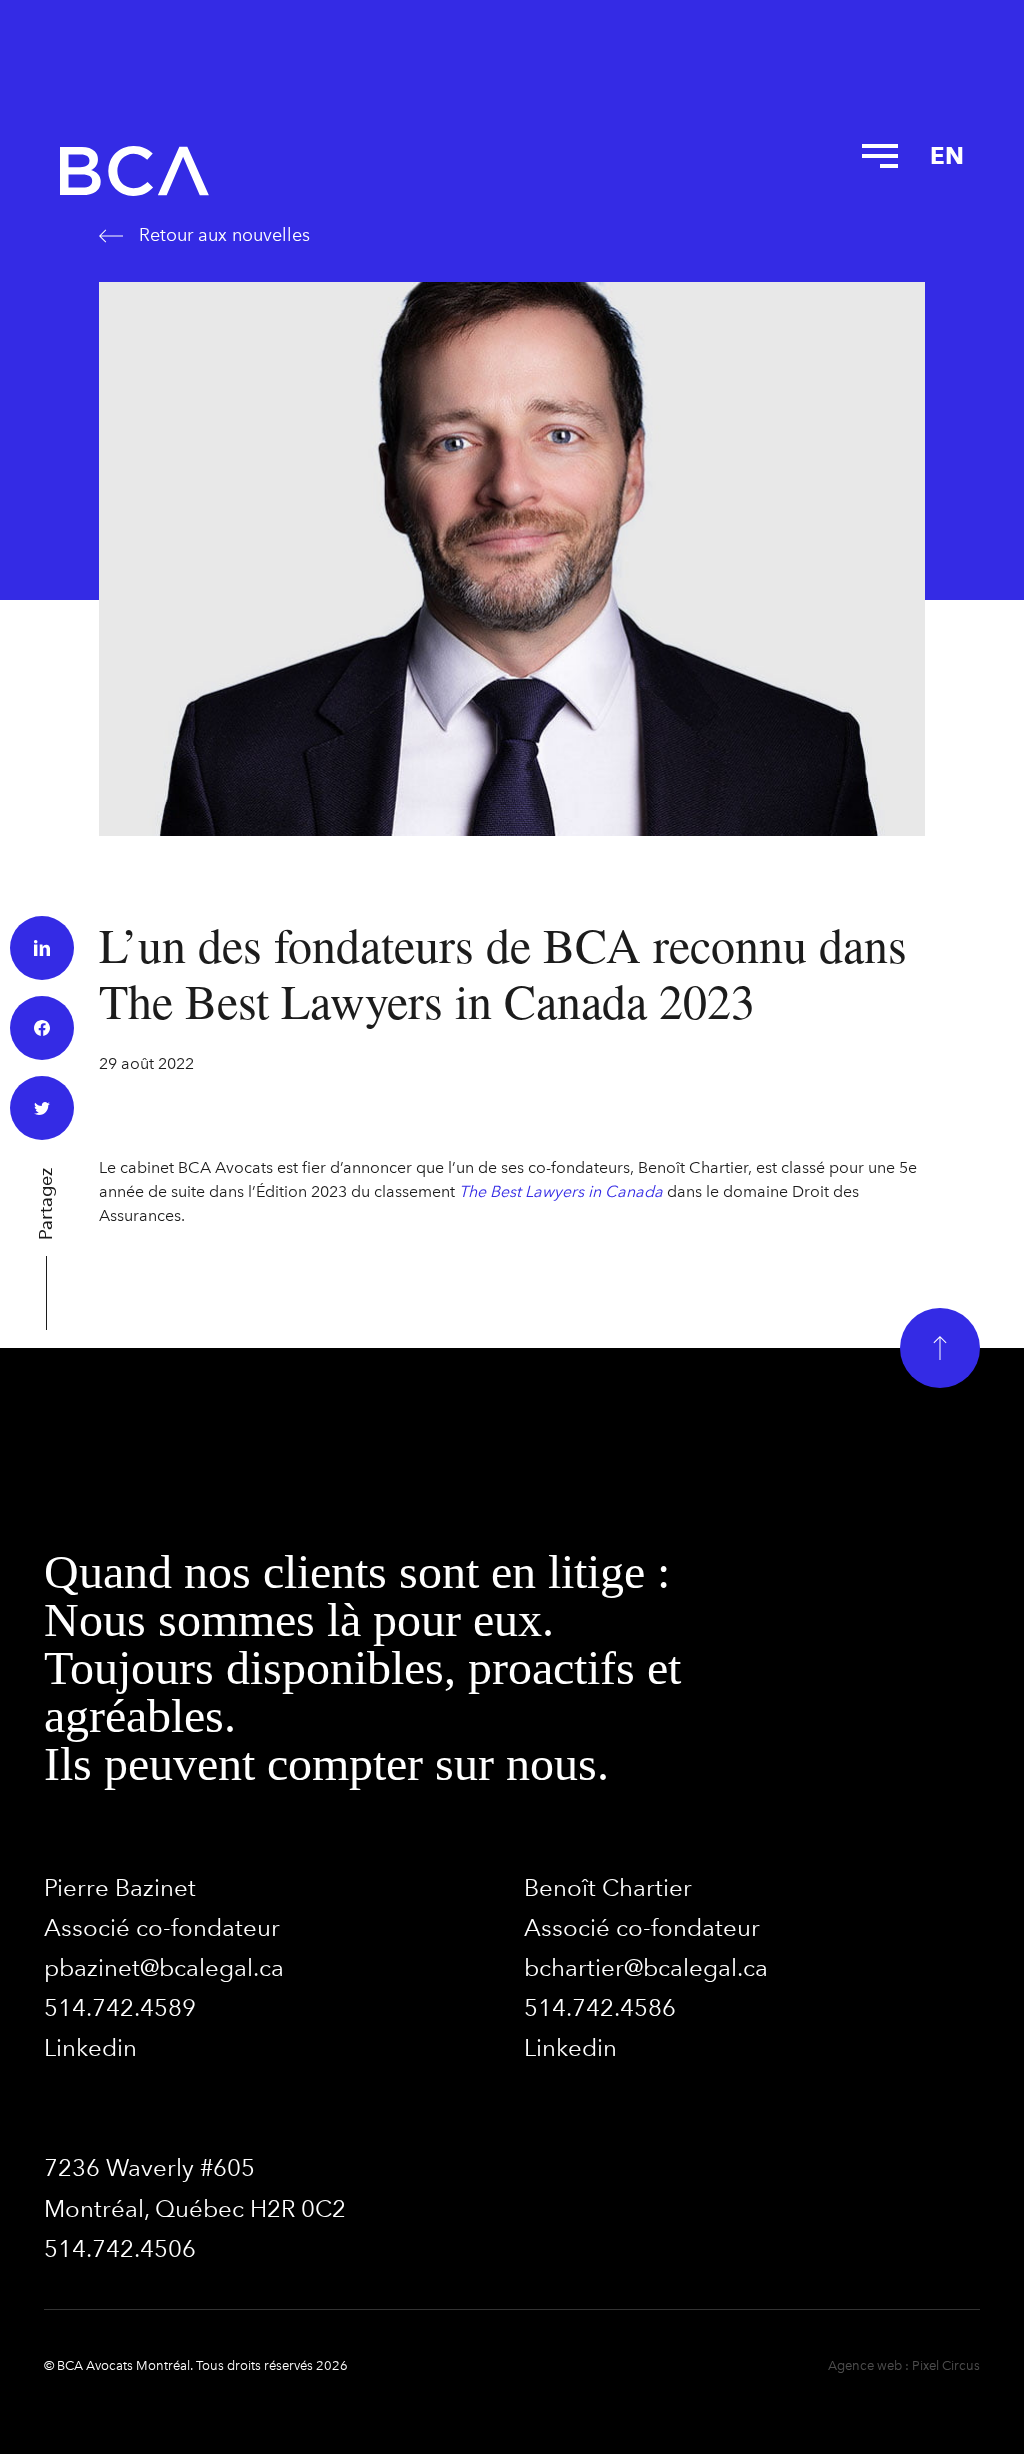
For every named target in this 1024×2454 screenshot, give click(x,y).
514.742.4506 (120, 2248)
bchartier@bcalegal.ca (646, 1967)
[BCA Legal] (134, 171)
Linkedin (90, 2047)
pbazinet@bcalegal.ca (164, 1967)
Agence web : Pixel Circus (904, 2365)
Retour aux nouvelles (224, 235)
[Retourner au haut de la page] (940, 1348)
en (947, 155)
